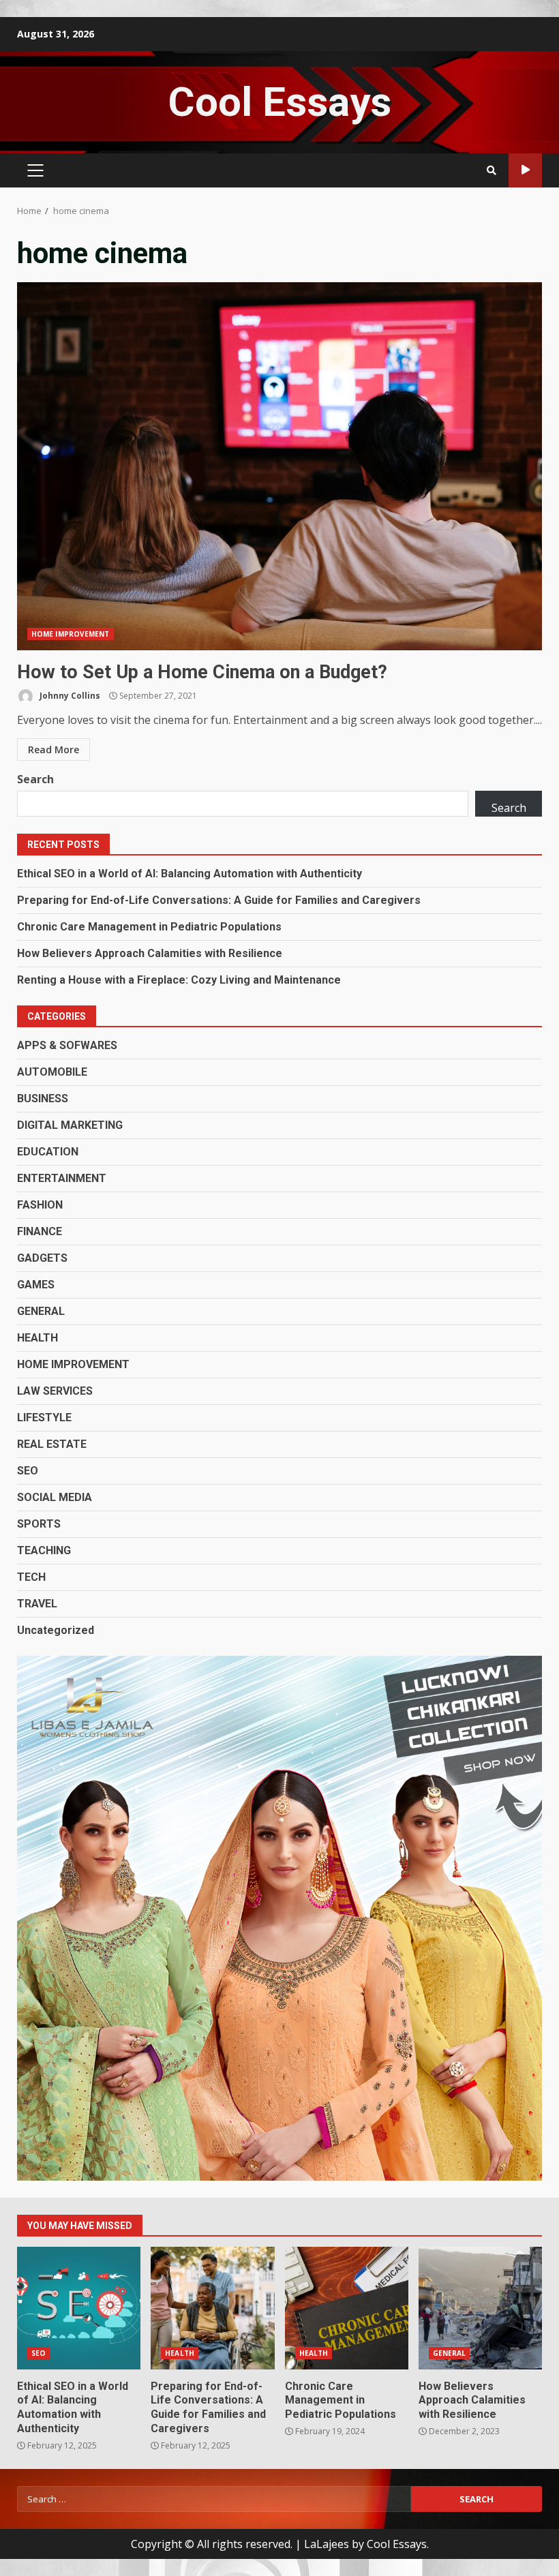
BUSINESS (43, 1098)
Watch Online (525, 170)
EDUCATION (48, 1152)
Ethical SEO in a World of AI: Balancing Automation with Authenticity (190, 874)
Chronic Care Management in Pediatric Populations (149, 927)
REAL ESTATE (52, 1444)
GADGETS (42, 1258)
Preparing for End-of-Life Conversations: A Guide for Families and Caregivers (219, 900)
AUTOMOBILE (52, 1072)
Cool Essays (279, 102)
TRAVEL (37, 1604)
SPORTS (39, 1524)
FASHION (40, 1205)
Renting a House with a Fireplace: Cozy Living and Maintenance (179, 980)
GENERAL (41, 1311)
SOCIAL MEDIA (55, 1497)
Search (35, 779)
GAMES (36, 1285)
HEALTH (37, 1338)
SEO (28, 1471)
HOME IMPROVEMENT (71, 634)
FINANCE (40, 1231)
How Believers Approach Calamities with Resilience (150, 953)
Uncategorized (56, 1630)
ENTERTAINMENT (62, 1178)
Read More (54, 749)
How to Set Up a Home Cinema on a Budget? (279, 466)
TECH (31, 1577)
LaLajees (327, 2544)
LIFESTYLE (44, 1418)
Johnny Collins (69, 696)
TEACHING (44, 1550)
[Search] (492, 170)
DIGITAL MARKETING (70, 1125)
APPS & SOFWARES (67, 1045)
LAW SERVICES (55, 1391)
